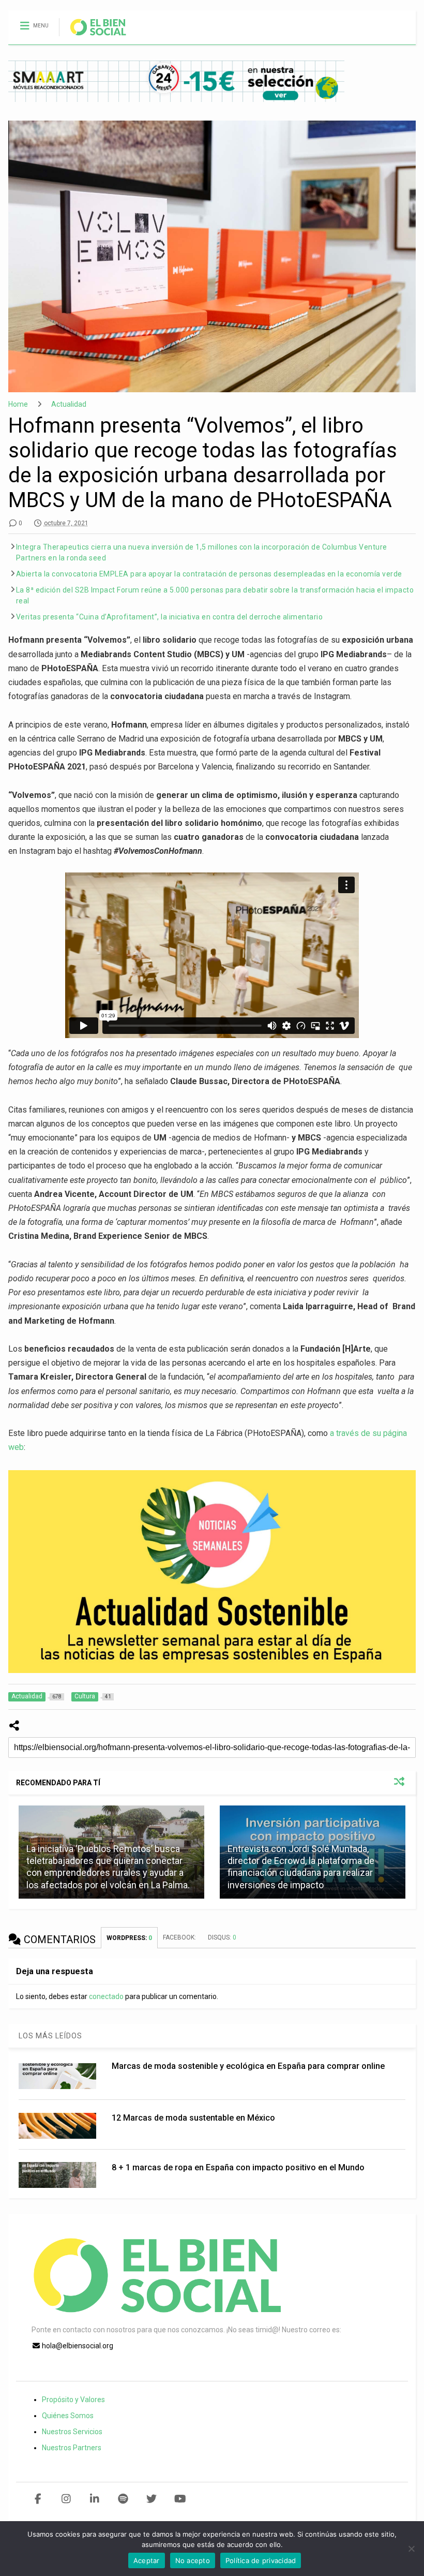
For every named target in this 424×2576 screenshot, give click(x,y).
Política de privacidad (261, 2560)
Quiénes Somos (68, 2416)
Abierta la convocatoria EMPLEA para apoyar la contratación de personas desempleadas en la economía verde (209, 574)
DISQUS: (222, 1937)
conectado (106, 1996)
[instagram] (66, 2499)
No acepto (193, 2560)
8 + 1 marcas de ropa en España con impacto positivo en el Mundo (238, 2167)
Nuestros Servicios (72, 2432)
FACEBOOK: (180, 1937)
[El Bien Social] (93, 37)
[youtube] (180, 2499)
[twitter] (152, 2499)
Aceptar (147, 2560)
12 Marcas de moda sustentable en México (193, 2118)
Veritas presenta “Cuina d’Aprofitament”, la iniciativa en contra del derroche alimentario (170, 617)
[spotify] (123, 2499)
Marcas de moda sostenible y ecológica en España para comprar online (248, 2066)
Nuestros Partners (72, 2448)
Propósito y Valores (73, 2400)
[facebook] (38, 2499)
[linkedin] (95, 2499)
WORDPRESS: (129, 1938)
